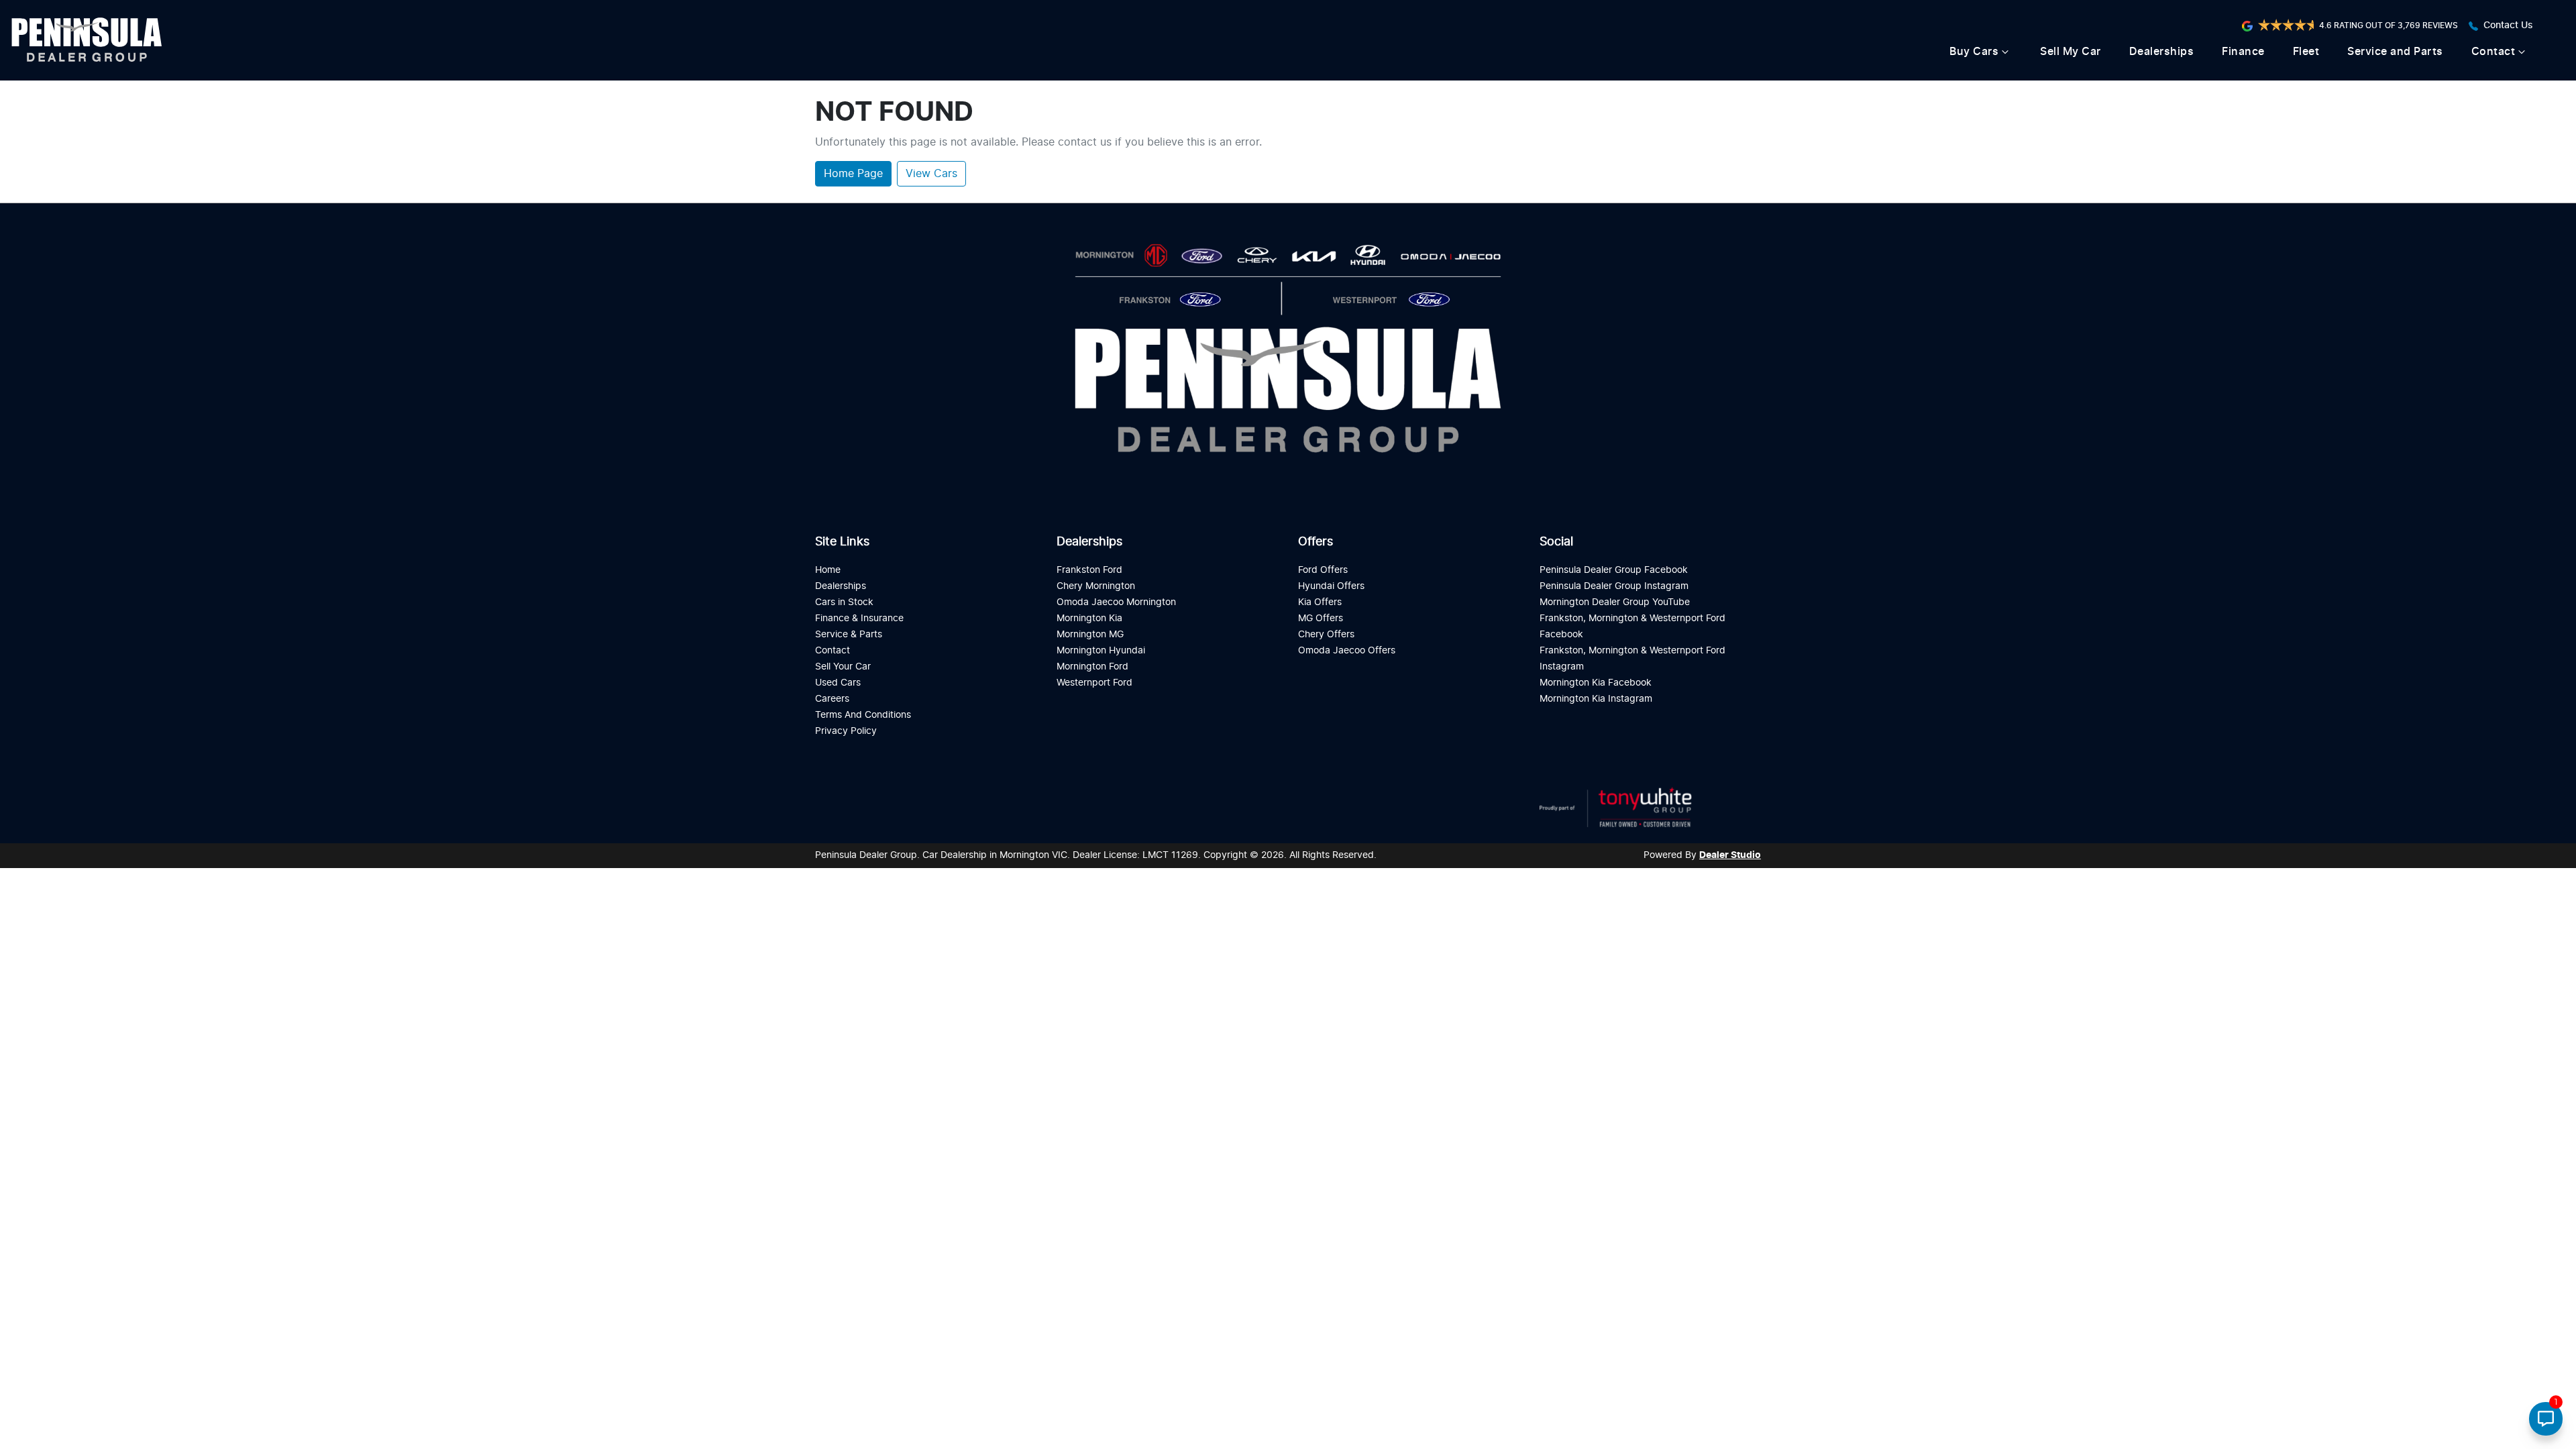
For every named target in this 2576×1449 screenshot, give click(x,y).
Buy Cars (1974, 52)
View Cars (931, 174)
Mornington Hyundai (1101, 650)
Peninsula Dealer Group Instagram (1614, 586)
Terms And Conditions (863, 715)
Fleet (2306, 52)
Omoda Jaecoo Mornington (1116, 602)
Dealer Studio (1730, 855)
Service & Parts (849, 634)
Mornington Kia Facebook (1596, 683)
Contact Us (2508, 25)
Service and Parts (2395, 52)
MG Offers (1321, 618)
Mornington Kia (1089, 618)
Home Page (853, 174)
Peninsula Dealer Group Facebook (1614, 570)
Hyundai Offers (1331, 586)
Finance (2243, 52)
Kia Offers (1320, 602)
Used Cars (838, 683)
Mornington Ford (1092, 666)
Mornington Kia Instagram (1596, 699)
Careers (832, 699)
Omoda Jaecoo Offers (1347, 650)
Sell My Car (2071, 52)
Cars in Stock (844, 602)
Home (828, 570)
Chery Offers (1326, 634)
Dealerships (2162, 52)
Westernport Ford (1094, 683)
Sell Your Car (843, 666)
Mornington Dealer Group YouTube (1615, 602)
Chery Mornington (1096, 586)
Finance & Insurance (859, 618)
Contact (2493, 52)
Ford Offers (1323, 570)
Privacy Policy (846, 731)
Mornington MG (1090, 634)
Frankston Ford (1089, 570)
